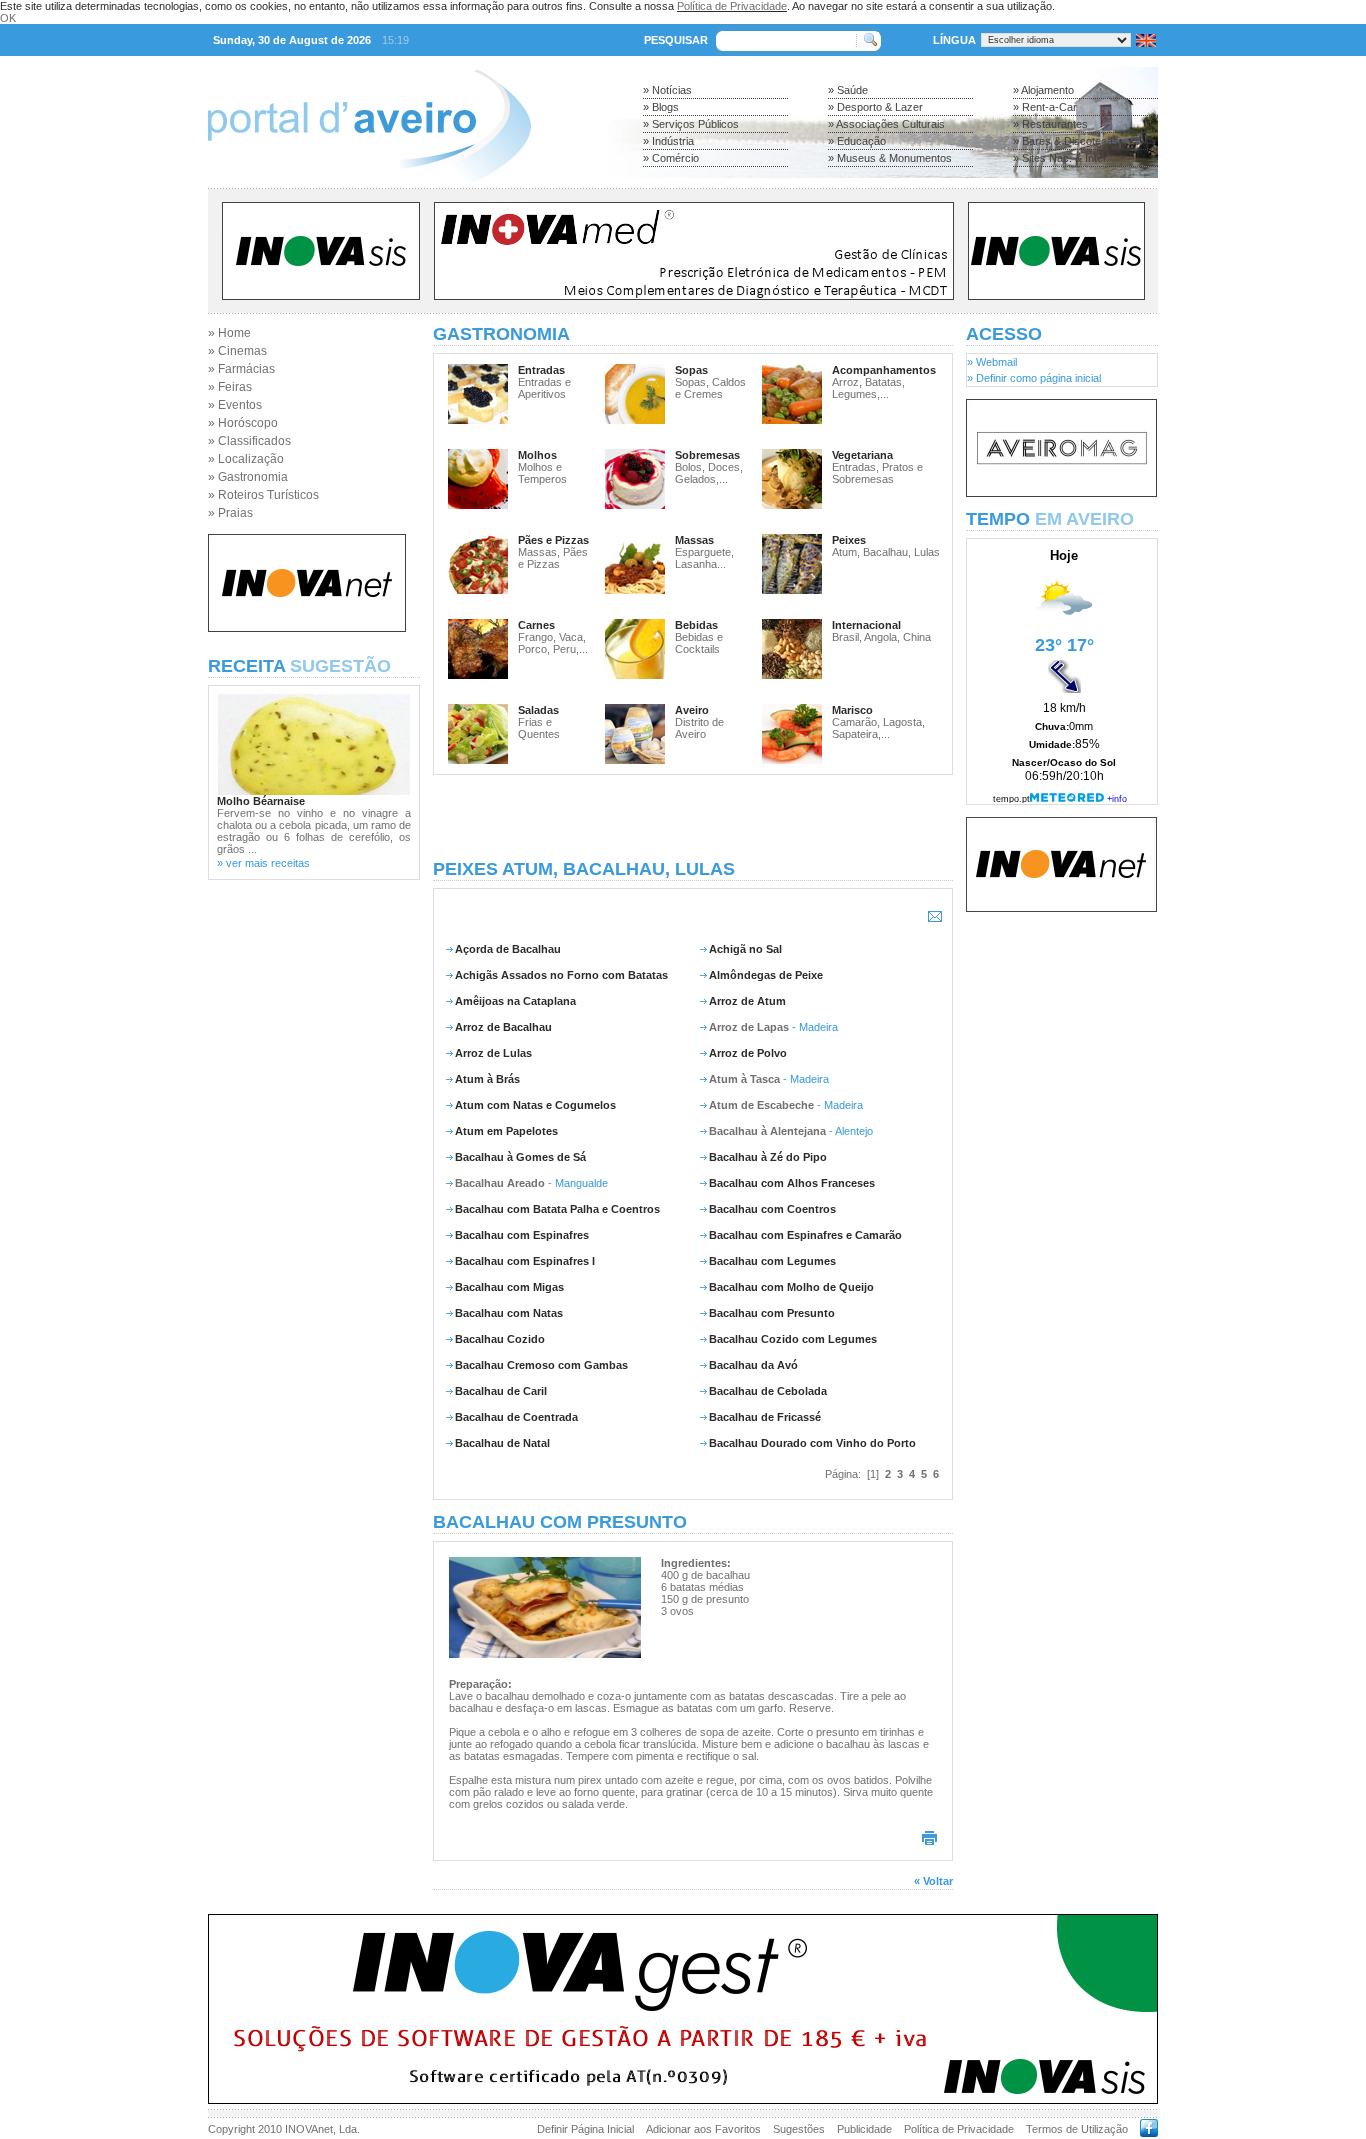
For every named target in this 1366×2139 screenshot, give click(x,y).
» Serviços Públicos (691, 124)
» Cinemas (237, 351)
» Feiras (230, 387)
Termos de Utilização (1077, 2129)
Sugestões (799, 2129)
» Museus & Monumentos (890, 158)
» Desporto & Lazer (875, 107)
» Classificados (249, 441)
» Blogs (661, 107)
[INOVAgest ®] (683, 2100)
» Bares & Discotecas (1066, 141)
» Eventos (235, 405)
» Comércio (671, 158)
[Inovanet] (307, 628)
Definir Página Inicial (585, 2129)
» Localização (246, 459)
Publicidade (864, 2129)
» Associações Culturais (886, 124)
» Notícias (667, 90)
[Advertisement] (693, 817)
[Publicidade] (1061, 493)
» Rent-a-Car (1045, 107)
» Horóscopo (243, 423)
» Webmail (992, 362)
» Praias (230, 513)
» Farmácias (241, 369)
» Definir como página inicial (1034, 378)
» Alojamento (1043, 90)
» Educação (857, 141)
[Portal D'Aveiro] (370, 182)
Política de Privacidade (732, 6)
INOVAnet (309, 2129)
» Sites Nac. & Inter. (1061, 158)
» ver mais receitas (263, 863)
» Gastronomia (248, 477)
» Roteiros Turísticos (263, 495)
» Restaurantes (1050, 124)
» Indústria (668, 141)
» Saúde (848, 90)
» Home (229, 333)
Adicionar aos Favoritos (703, 2129)
